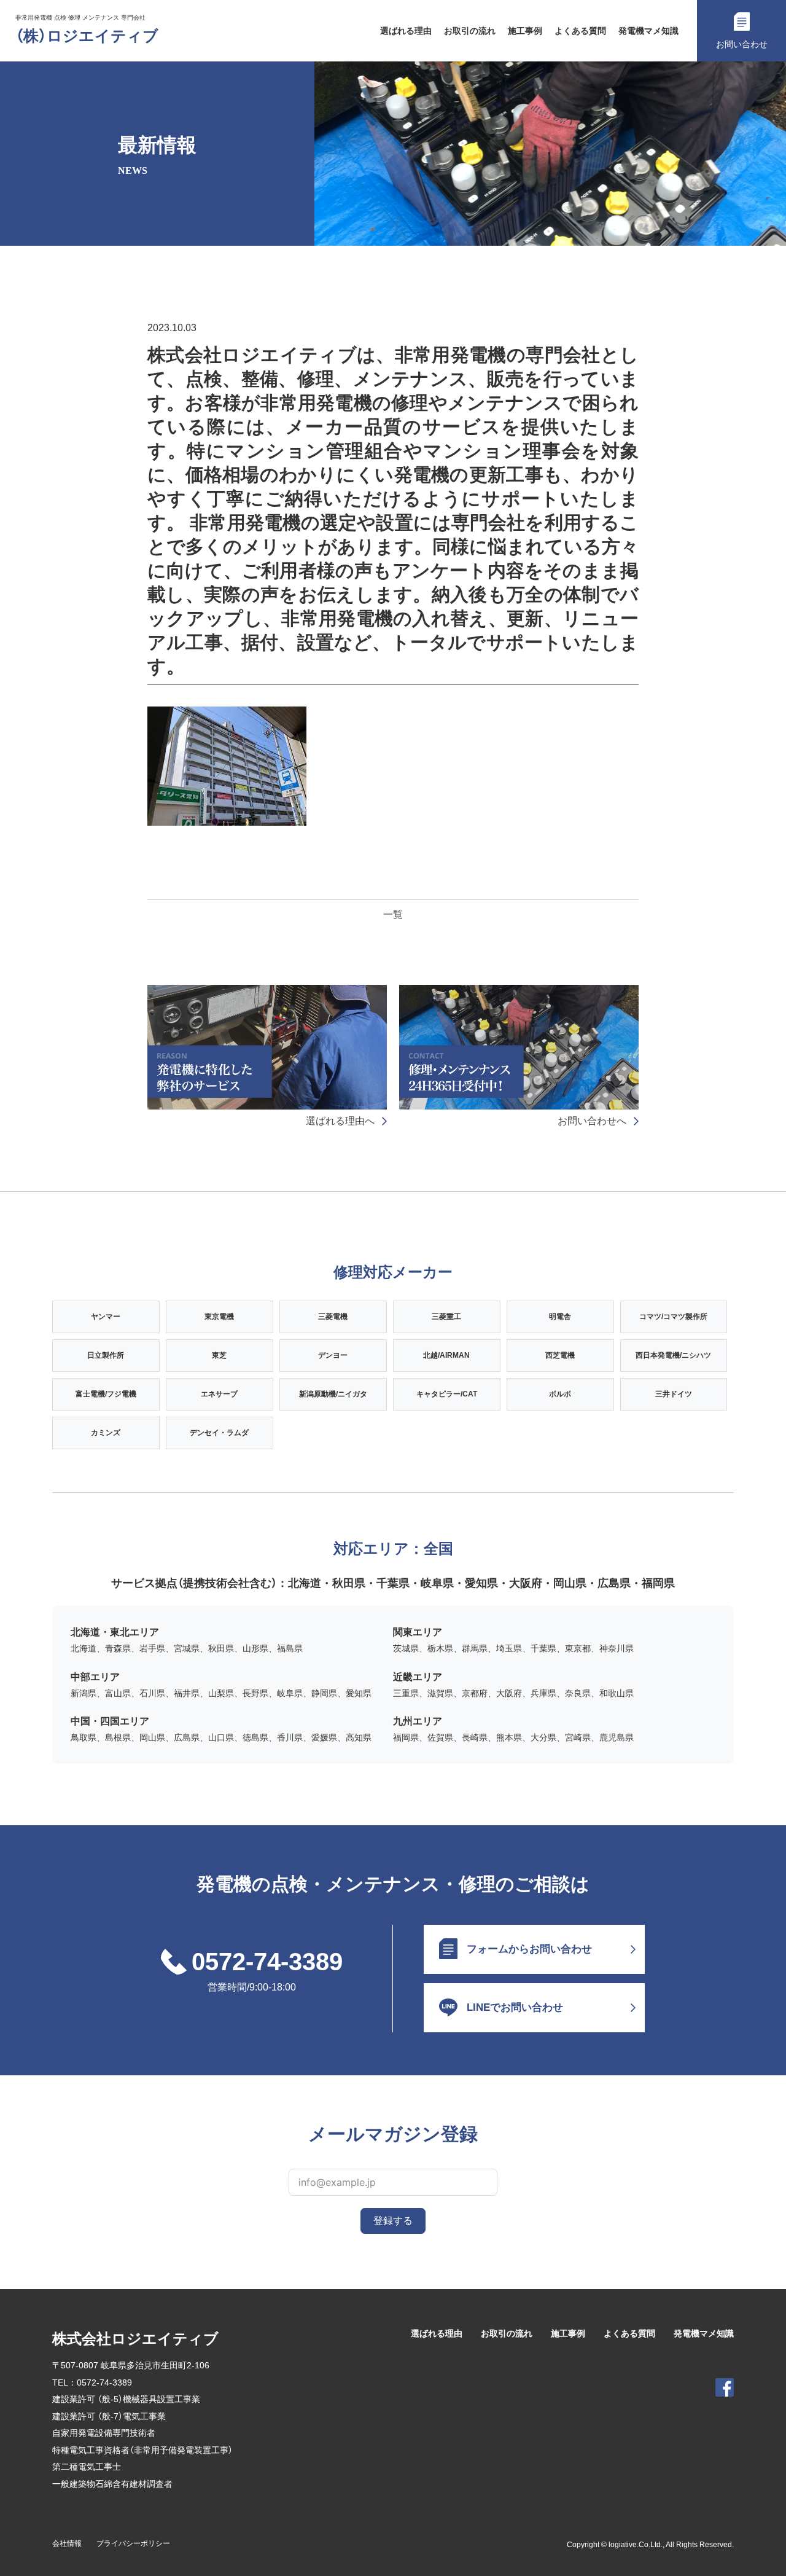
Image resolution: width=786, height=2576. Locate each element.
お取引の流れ (470, 31)
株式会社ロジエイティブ (135, 2339)
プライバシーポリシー (133, 2543)
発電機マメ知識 (648, 31)
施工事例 (525, 31)
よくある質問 (580, 31)
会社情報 (67, 2543)
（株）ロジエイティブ (87, 36)
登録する (393, 2221)
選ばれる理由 (406, 31)
